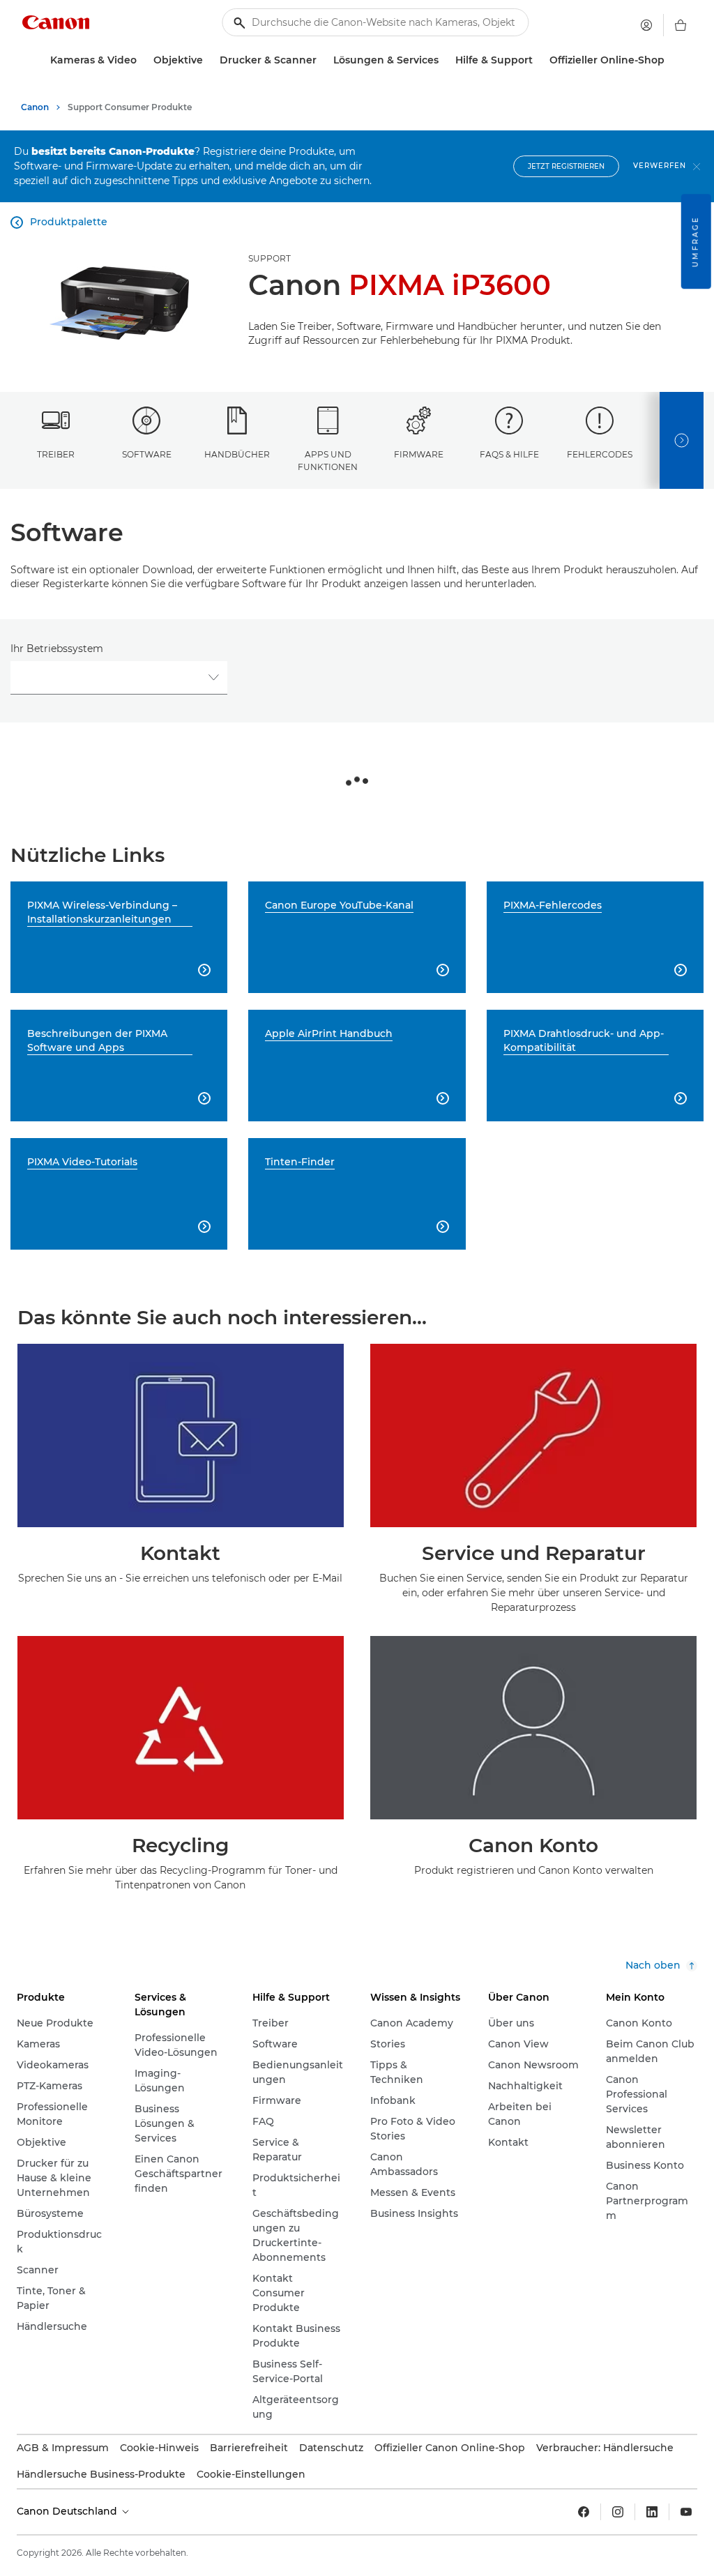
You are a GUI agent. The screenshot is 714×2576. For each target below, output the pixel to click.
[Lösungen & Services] (444, 60)
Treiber (56, 454)
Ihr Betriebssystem (57, 649)
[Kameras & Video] (142, 60)
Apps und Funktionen (328, 460)
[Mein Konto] (646, 25)
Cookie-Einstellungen (251, 2474)
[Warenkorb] (681, 25)
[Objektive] (208, 60)
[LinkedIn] (652, 2512)
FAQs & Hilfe (509, 454)
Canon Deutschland (68, 2511)
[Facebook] (584, 2512)
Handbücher (237, 454)
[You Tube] (686, 2512)
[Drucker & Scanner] (322, 60)
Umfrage (696, 241)
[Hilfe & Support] (538, 60)
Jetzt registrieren (566, 166)
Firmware (419, 454)
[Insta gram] (618, 2512)
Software (147, 454)
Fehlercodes (600, 454)
